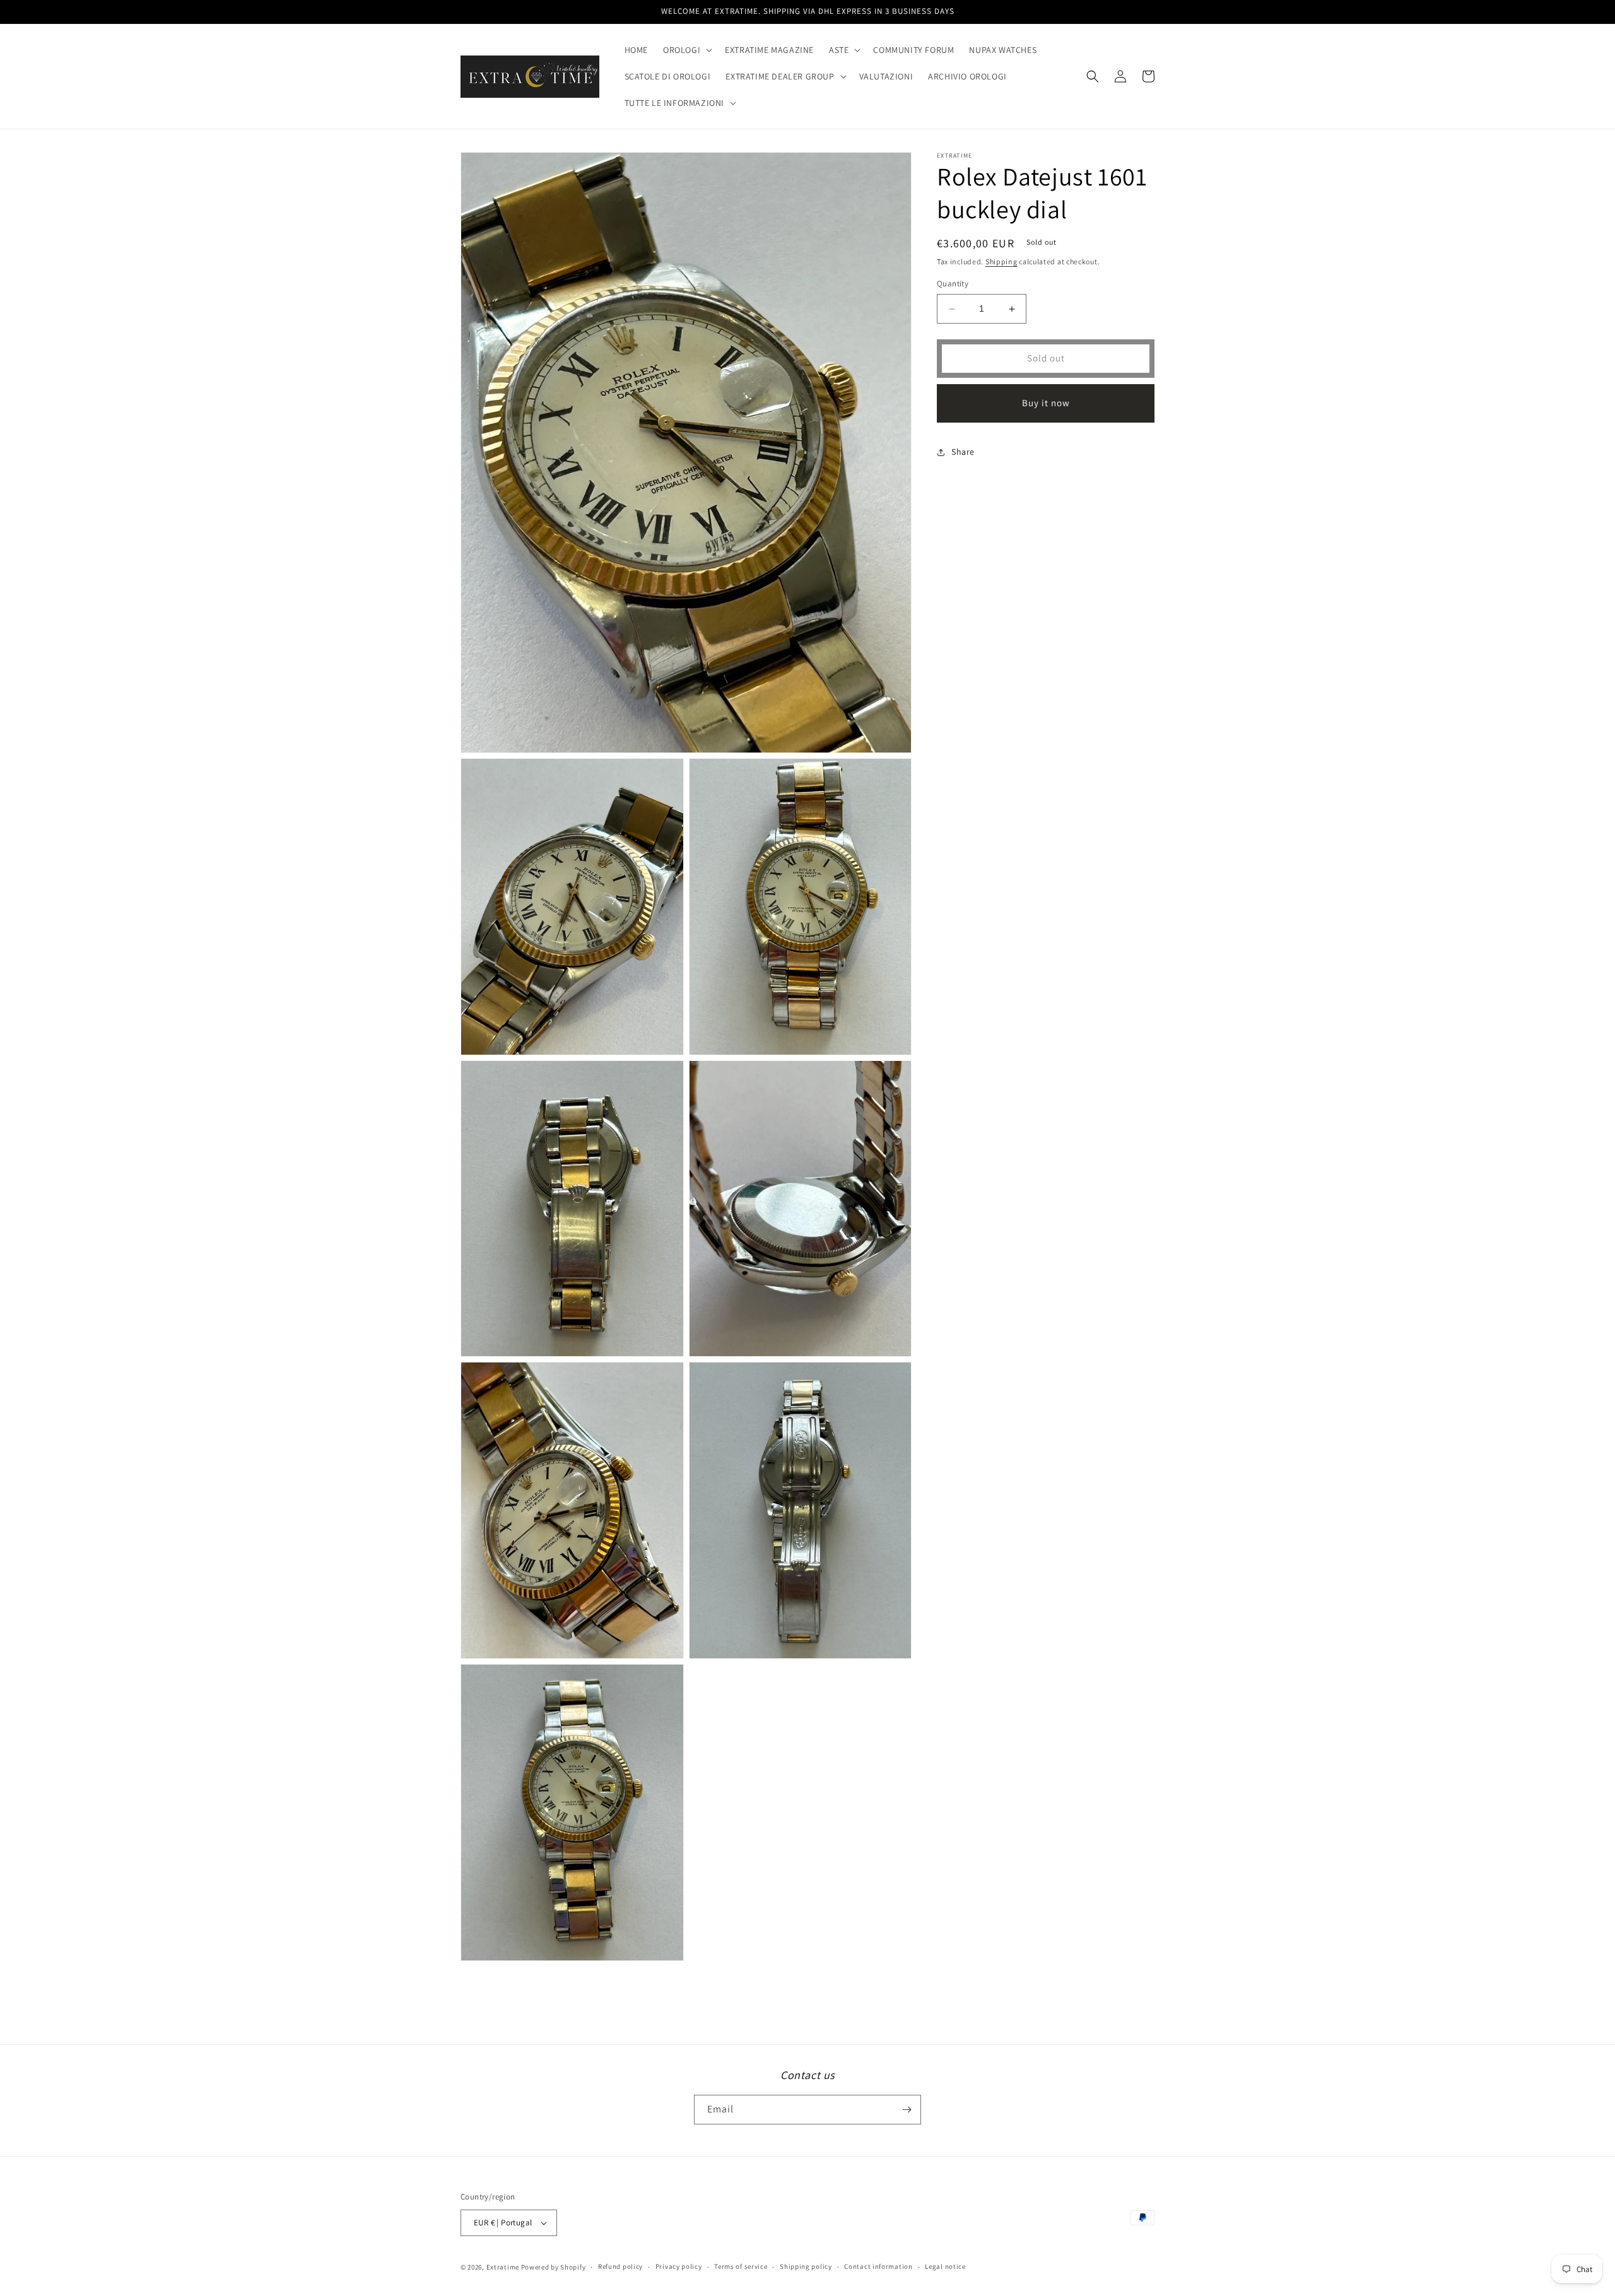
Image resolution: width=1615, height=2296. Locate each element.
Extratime (503, 2267)
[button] (686, 50)
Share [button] (963, 452)
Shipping (1001, 261)
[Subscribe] (907, 2110)
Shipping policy (806, 2266)
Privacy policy (679, 2266)
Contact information (878, 2266)
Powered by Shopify (554, 2267)
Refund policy (620, 2266)
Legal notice (945, 2266)
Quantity (953, 284)
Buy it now (1046, 403)
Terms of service (741, 2266)
